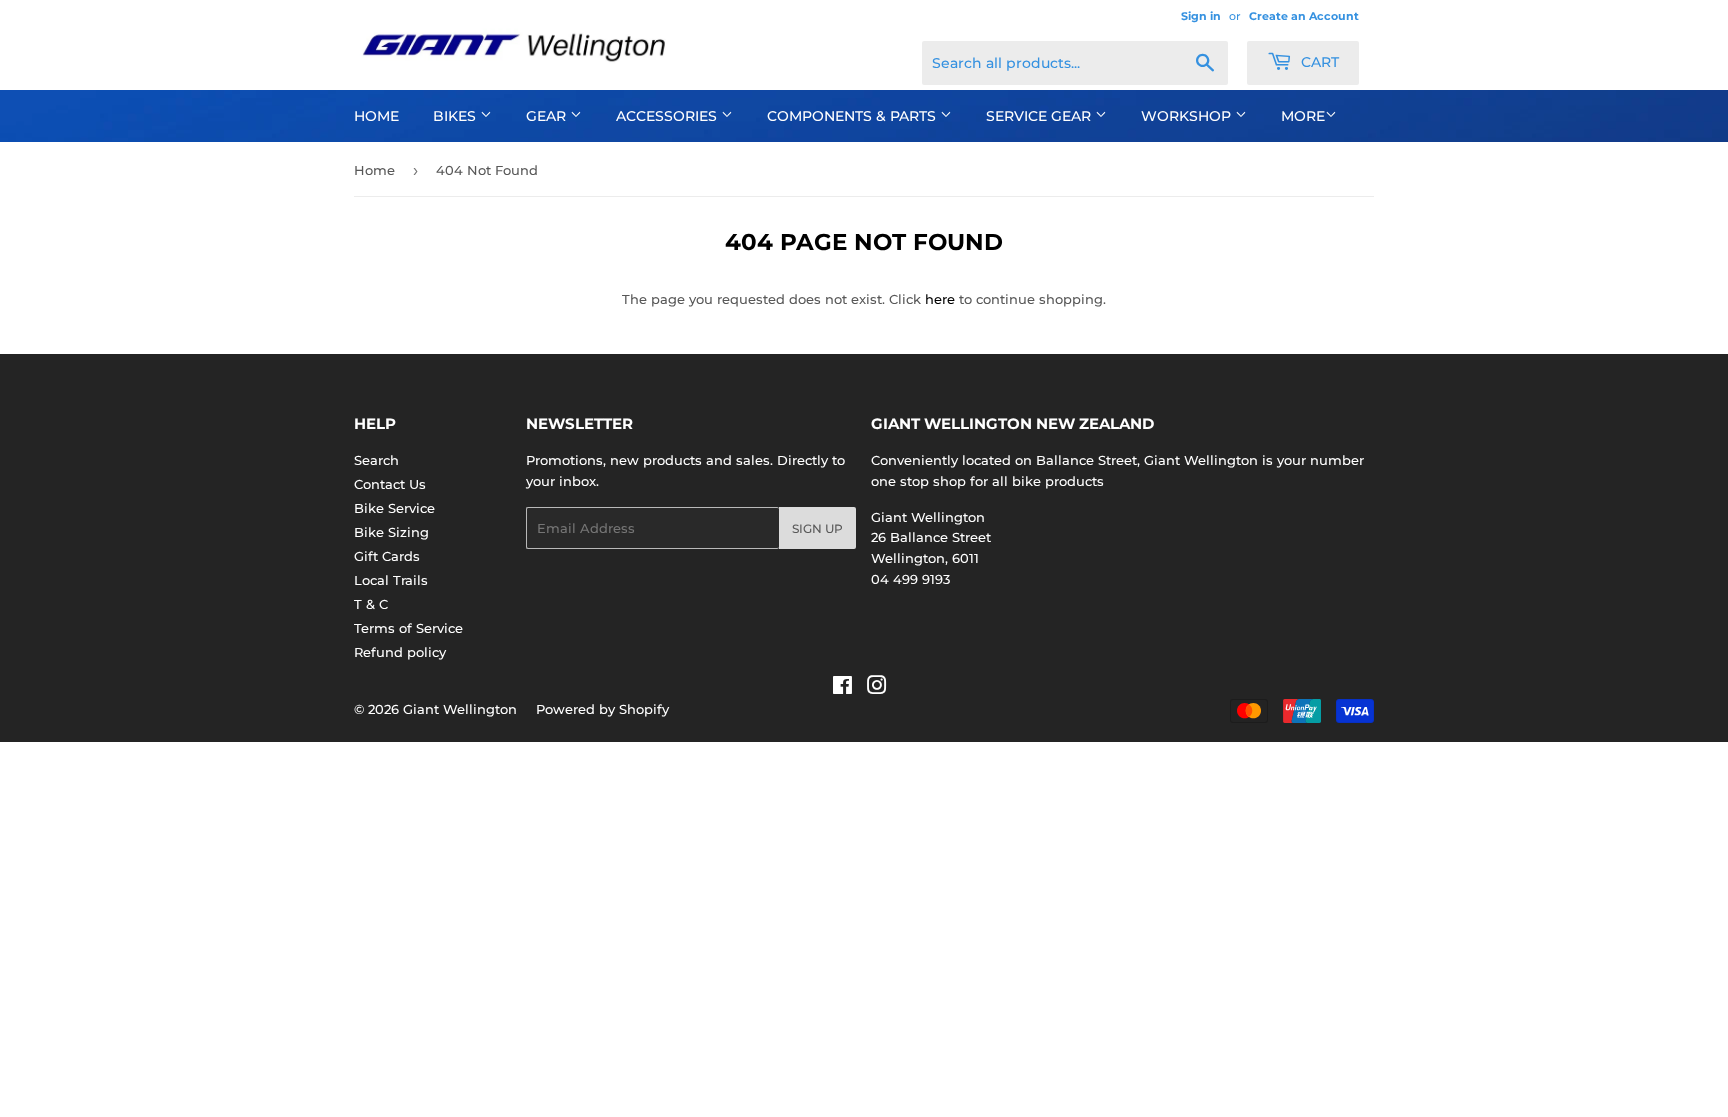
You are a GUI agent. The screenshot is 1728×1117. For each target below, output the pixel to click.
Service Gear (1040, 116)
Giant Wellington (460, 709)
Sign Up (817, 528)
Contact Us (390, 484)
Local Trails (391, 580)
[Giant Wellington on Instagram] (877, 688)
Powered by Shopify (602, 709)
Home (376, 116)
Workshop (1188, 116)
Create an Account (1304, 16)
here (940, 299)
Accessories (668, 116)
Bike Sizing (391, 532)
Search (376, 460)
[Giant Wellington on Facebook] (842, 688)
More (1303, 116)
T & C (371, 604)
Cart (1318, 62)
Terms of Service (408, 628)
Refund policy (400, 652)
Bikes (456, 116)
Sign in (1201, 16)
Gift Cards (387, 556)
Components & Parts (853, 116)
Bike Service (394, 508)
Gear (548, 116)
